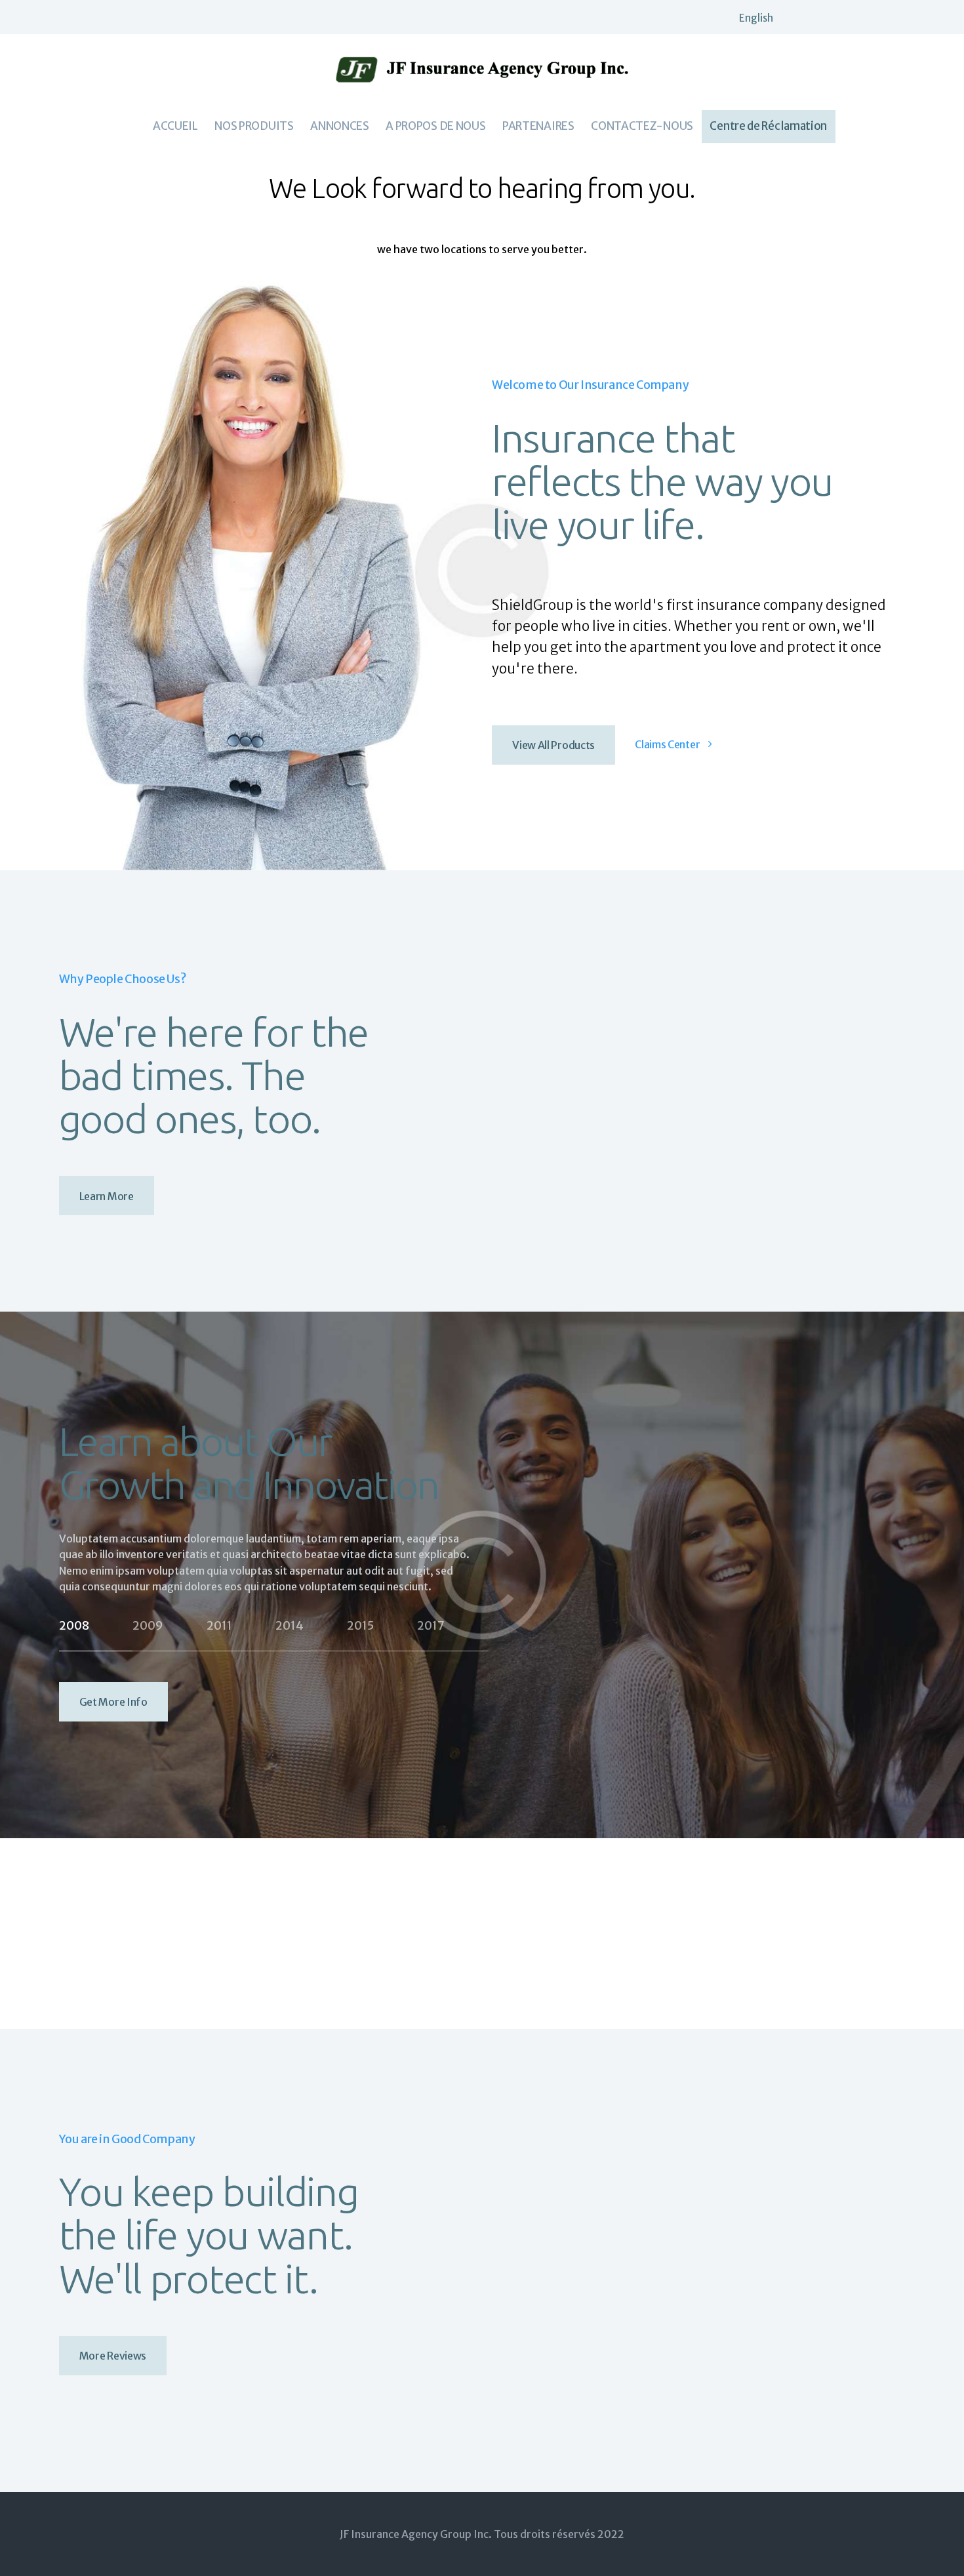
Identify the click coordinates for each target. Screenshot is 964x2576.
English (756, 18)
